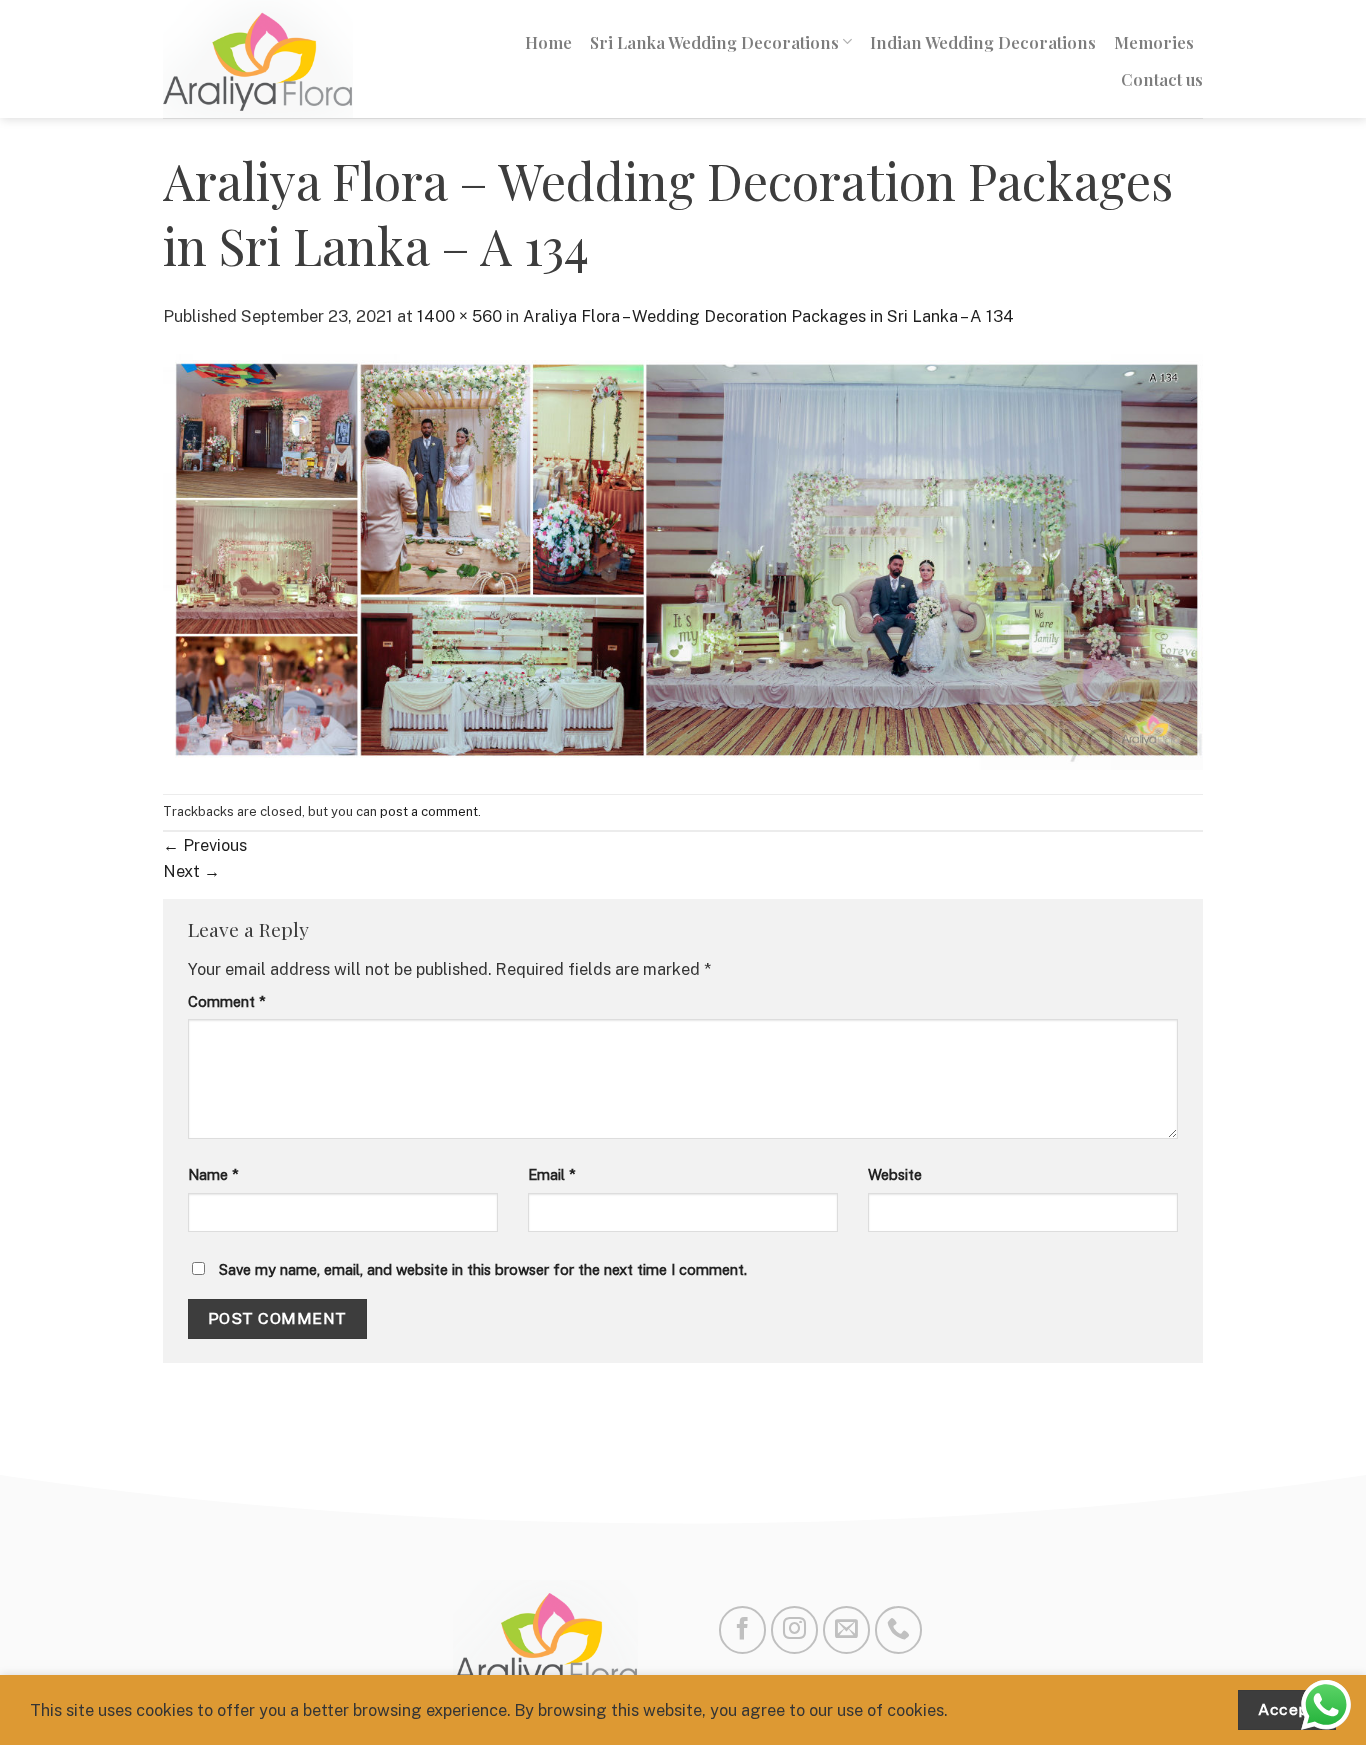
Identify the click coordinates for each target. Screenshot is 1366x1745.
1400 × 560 (459, 316)
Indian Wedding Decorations (983, 42)
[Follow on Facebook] (742, 1629)
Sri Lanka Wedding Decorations (714, 42)
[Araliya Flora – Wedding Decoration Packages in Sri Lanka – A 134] (683, 560)
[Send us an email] (846, 1629)
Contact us (1162, 79)
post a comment (429, 811)
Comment (227, 1001)
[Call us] (898, 1629)
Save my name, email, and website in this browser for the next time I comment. (483, 1269)
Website (895, 1174)
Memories (1154, 42)
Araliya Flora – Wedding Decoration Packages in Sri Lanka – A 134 (768, 316)
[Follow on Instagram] (794, 1629)
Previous (205, 845)
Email (552, 1174)
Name (213, 1174)
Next (191, 871)
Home (548, 42)
